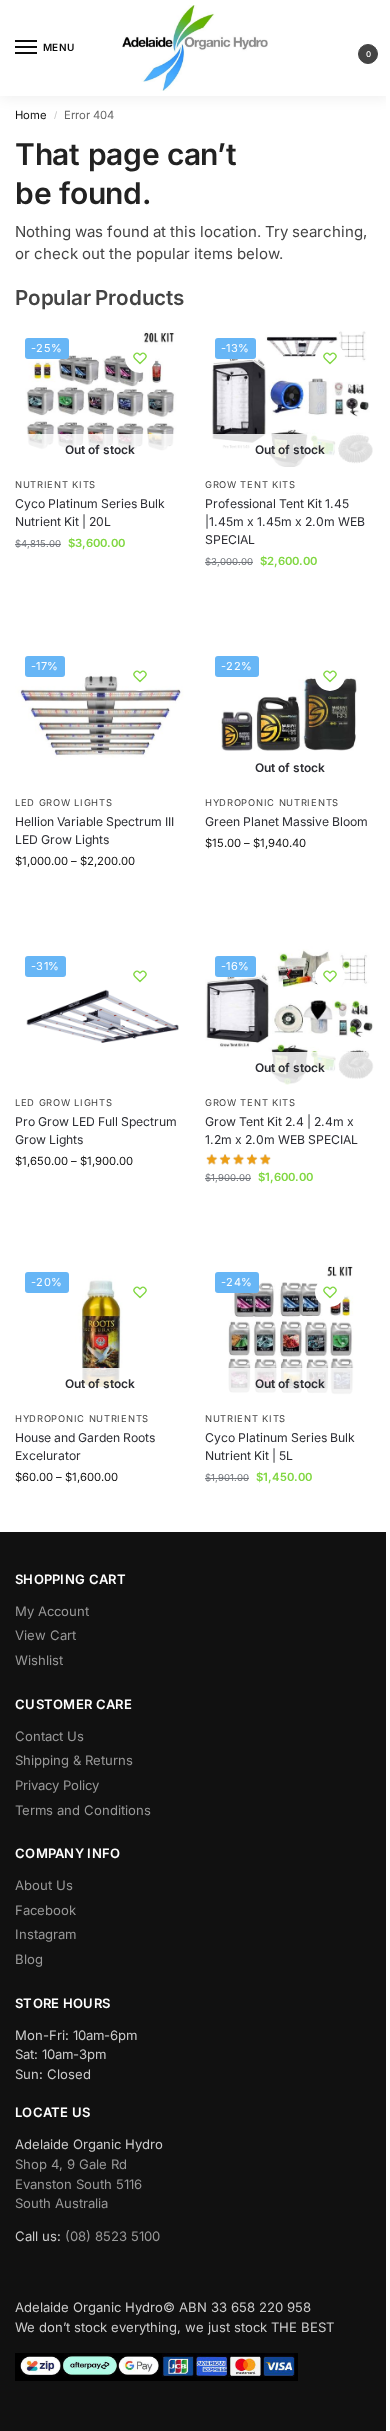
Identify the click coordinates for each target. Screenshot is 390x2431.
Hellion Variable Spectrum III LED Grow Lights (94, 830)
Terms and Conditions (83, 1810)
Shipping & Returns (74, 1760)
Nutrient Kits (55, 484)
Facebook (45, 1910)
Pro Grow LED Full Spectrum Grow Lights (96, 1130)
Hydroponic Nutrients (272, 802)
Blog (29, 1959)
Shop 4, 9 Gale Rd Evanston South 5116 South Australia (78, 2183)
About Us (44, 1885)
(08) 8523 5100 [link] (112, 2236)
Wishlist (39, 1660)
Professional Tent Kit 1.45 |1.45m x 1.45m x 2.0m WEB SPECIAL (285, 522)
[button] (352, 48)
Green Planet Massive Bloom (286, 821)
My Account (52, 1611)
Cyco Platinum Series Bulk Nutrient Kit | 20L (90, 512)
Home (31, 115)
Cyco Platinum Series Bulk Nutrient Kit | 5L (280, 1446)
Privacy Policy (57, 1785)
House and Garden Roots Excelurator (85, 1446)
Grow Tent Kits (250, 484)
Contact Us (49, 1736)
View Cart (45, 1635)
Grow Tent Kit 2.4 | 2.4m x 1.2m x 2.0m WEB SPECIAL (281, 1130)
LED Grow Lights (64, 802)
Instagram (45, 1934)
